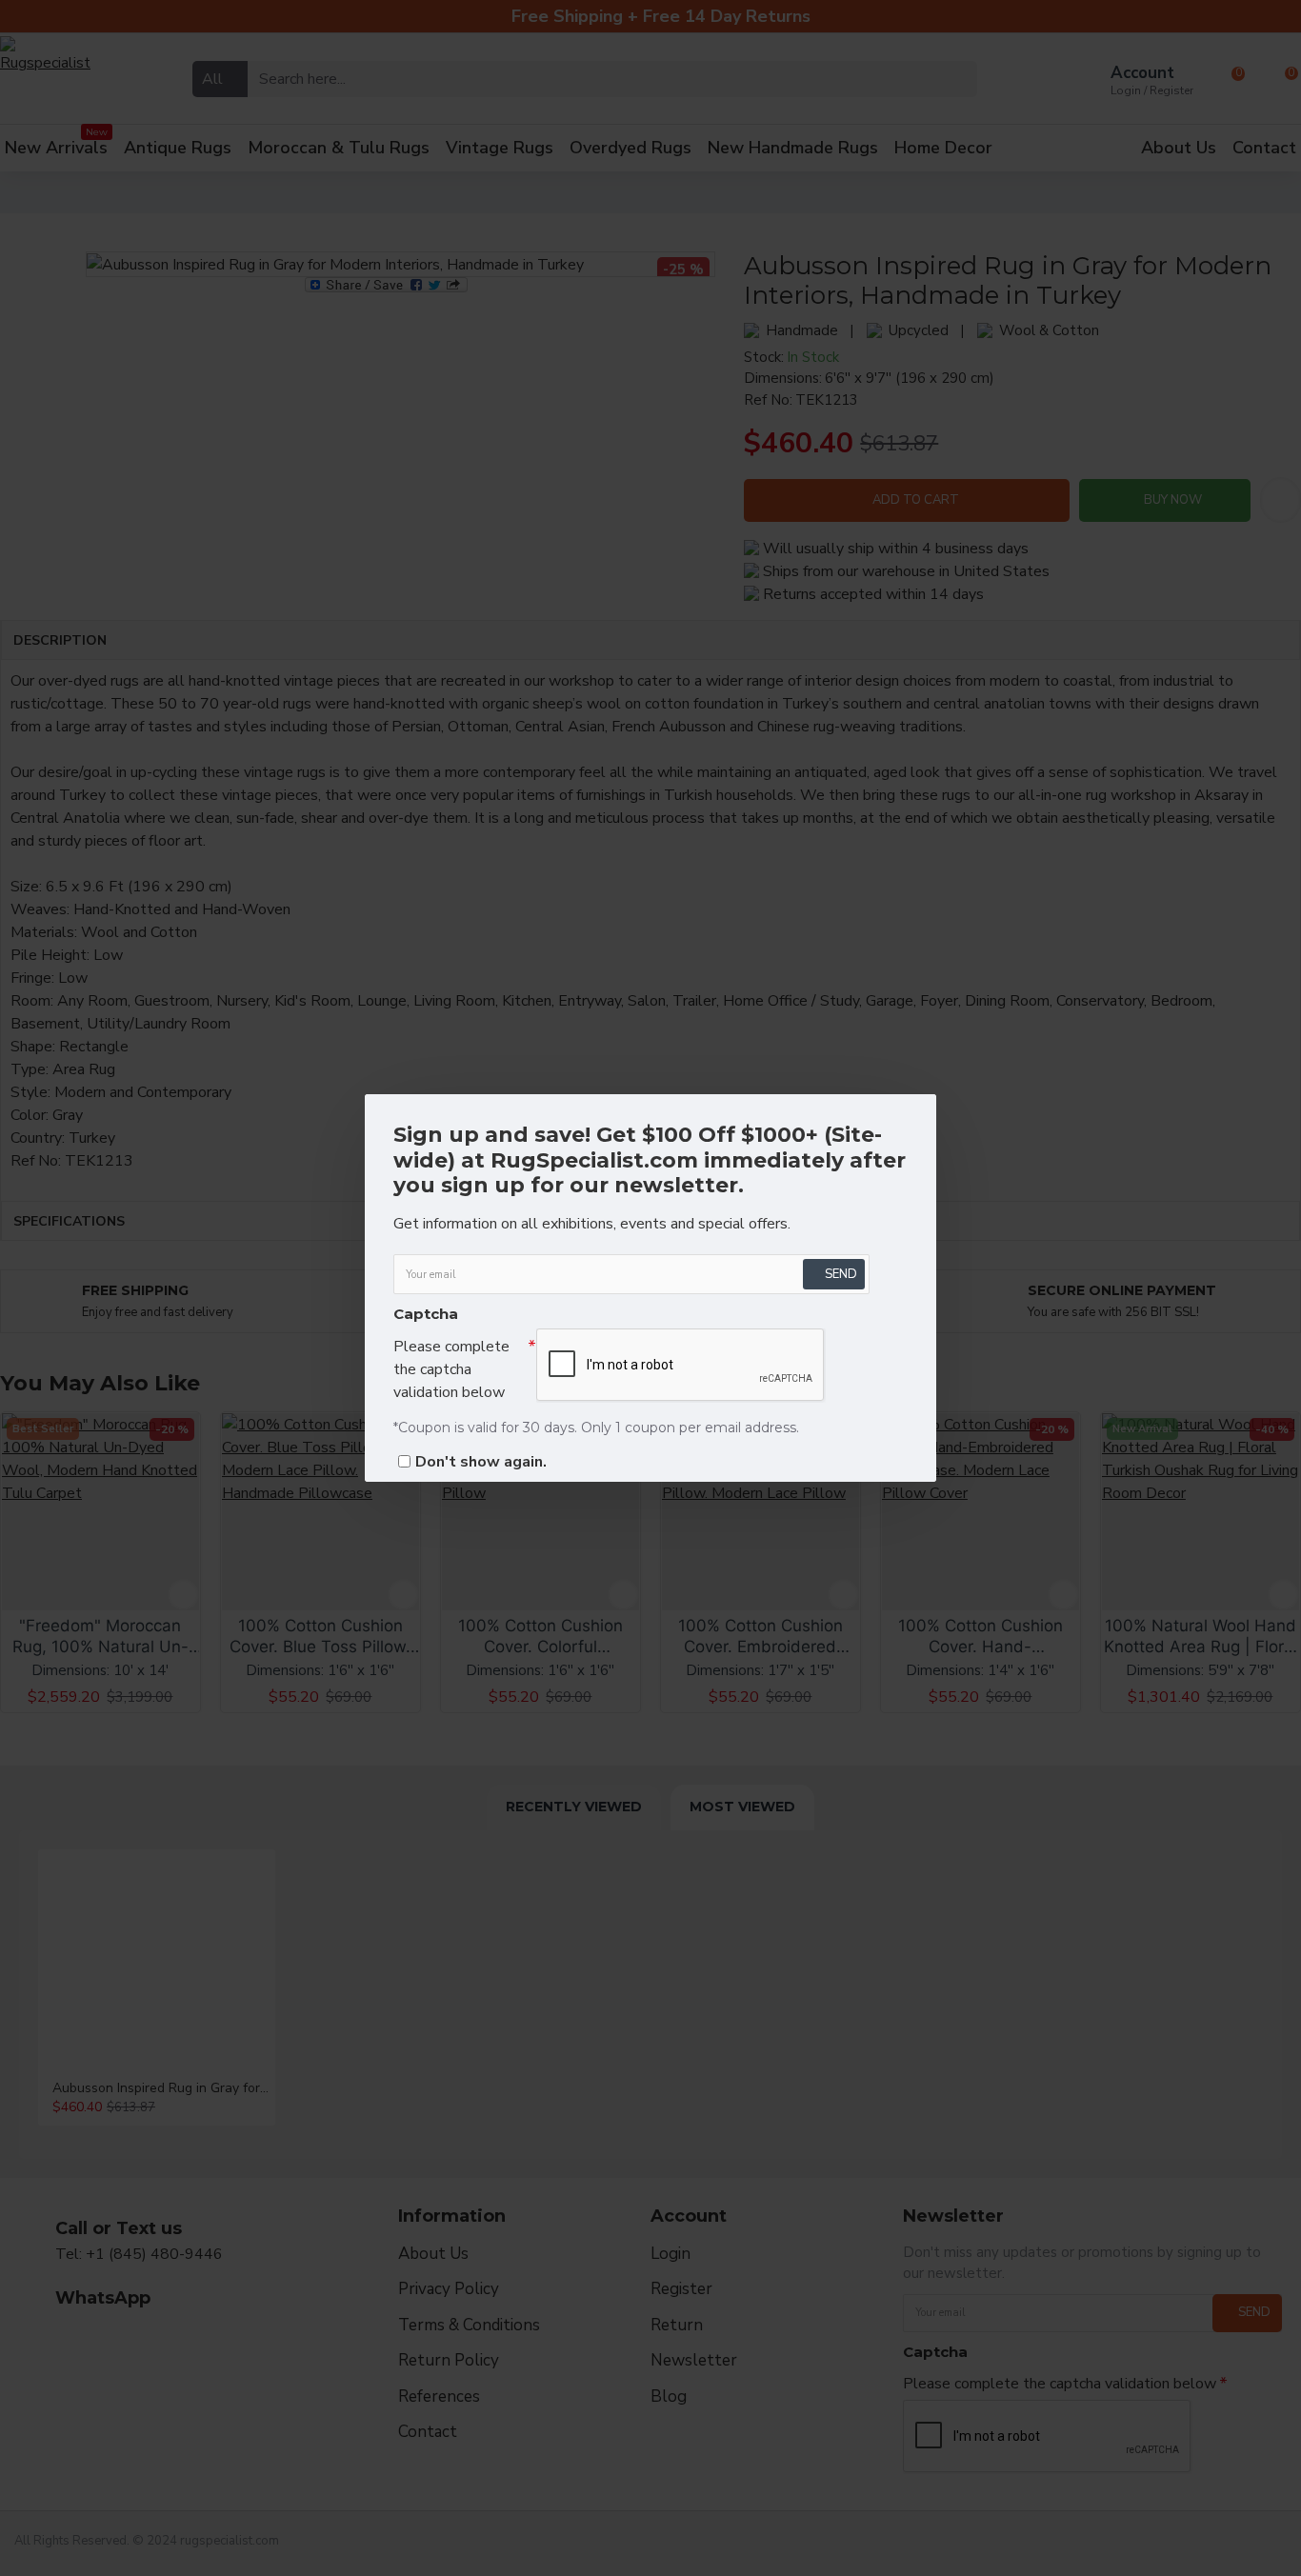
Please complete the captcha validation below (451, 1369)
